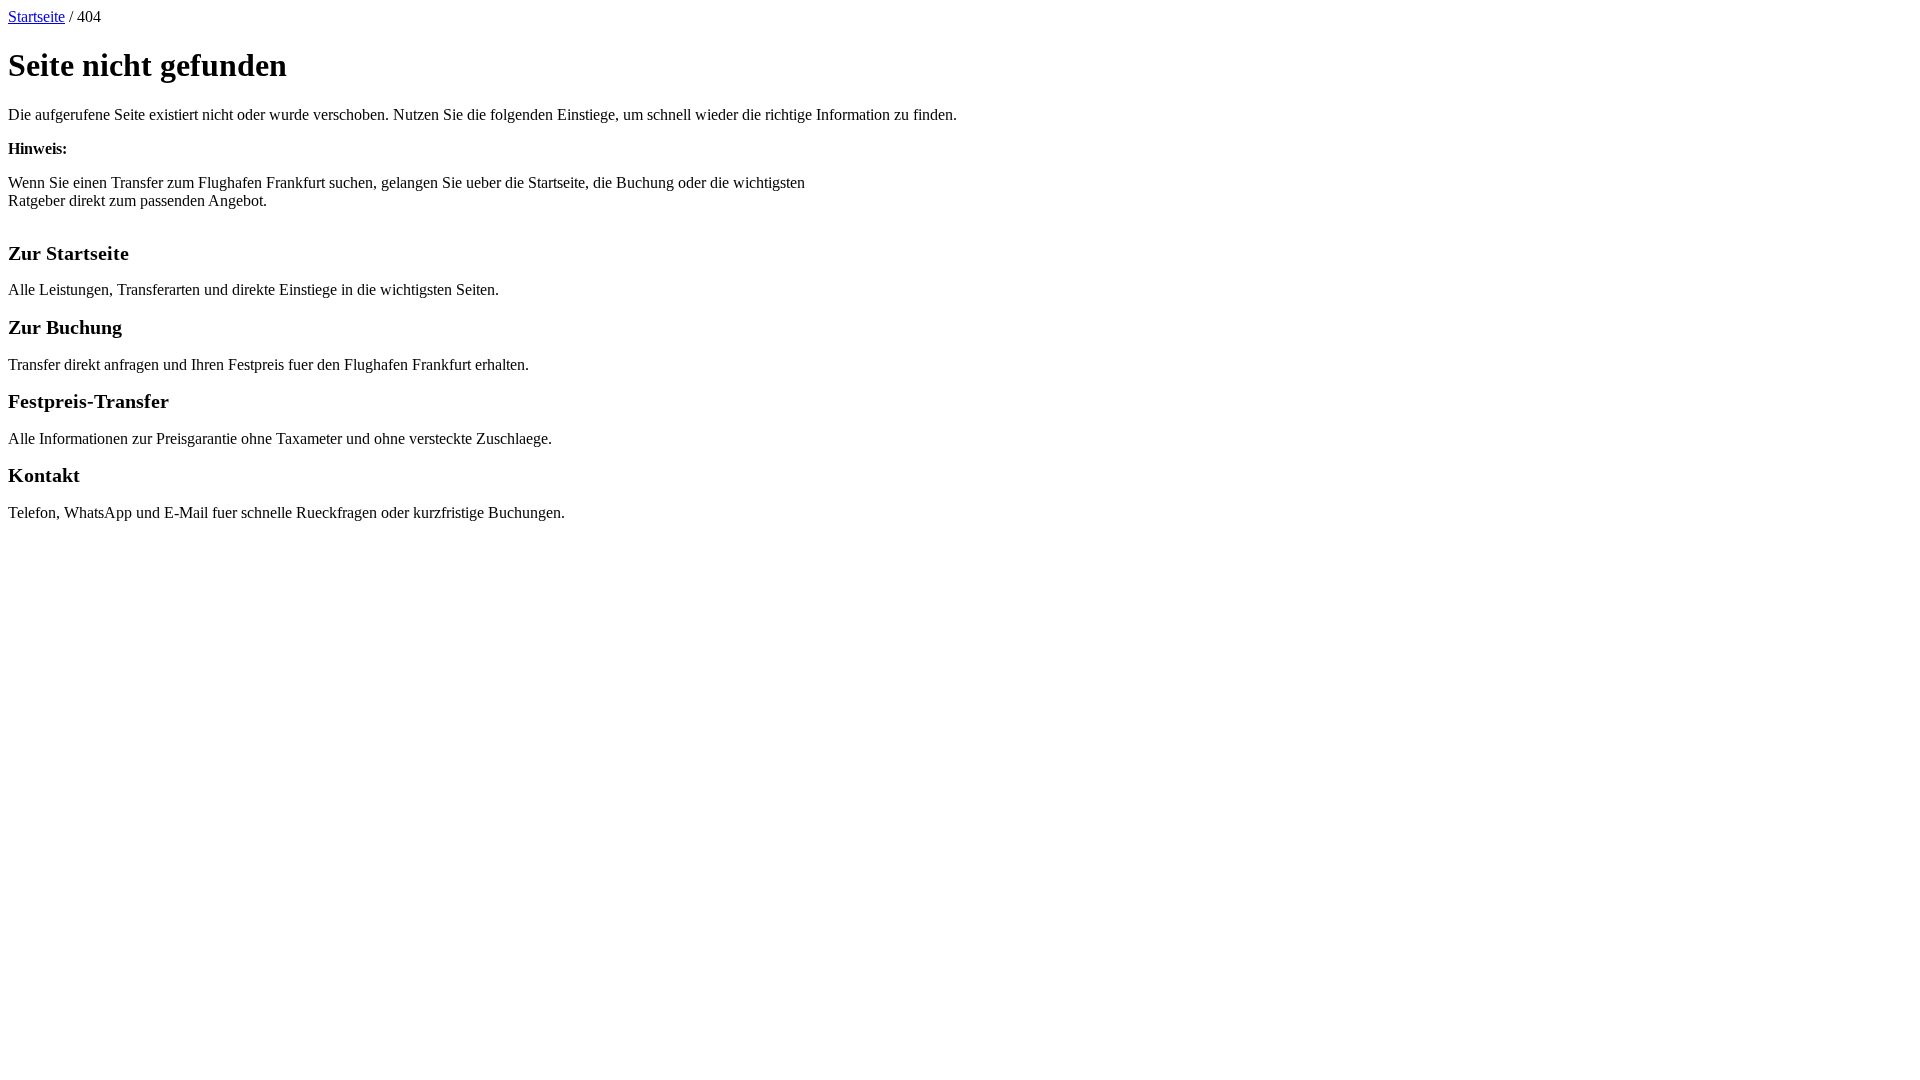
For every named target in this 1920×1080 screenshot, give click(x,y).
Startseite (36, 16)
